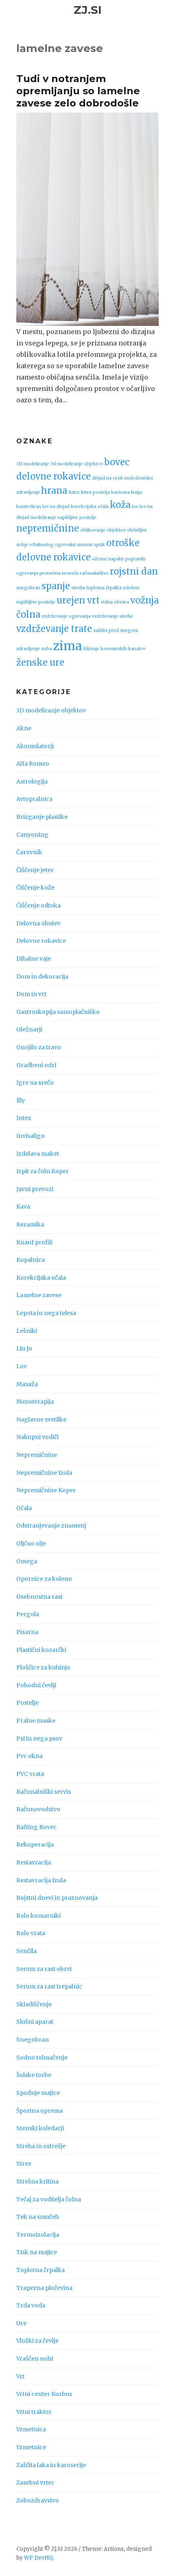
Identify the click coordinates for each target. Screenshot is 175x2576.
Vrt (20, 2376)
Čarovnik (29, 852)
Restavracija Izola (41, 1880)
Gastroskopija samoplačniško (58, 1012)
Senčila (26, 1951)
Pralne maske (36, 1721)
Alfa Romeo (33, 764)
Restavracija (34, 1862)
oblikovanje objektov (103, 530)
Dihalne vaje (34, 959)
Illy (21, 1100)
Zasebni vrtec (35, 2483)
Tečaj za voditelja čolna (49, 2199)
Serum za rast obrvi (44, 1969)
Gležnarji (29, 1029)
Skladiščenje (34, 2004)
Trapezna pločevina (44, 2288)
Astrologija (32, 781)
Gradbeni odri (36, 1065)
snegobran (28, 588)
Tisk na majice (37, 2252)
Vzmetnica (31, 2429)
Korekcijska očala (41, 1278)
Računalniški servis (44, 1792)
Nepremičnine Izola (44, 1473)
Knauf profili (34, 1242)
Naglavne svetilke (41, 1419)
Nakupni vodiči (37, 1437)
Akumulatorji (35, 746)
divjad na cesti (107, 478)
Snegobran (33, 2040)
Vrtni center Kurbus (44, 2394)
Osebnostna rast (39, 1597)
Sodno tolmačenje (42, 2057)
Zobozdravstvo (38, 2500)
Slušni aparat (35, 2022)
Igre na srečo (35, 1083)
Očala (24, 1508)
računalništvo (94, 573)
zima (67, 646)
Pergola (28, 1614)
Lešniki (27, 1331)
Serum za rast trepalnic (49, 1986)
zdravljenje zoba (34, 649)
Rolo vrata (31, 1933)
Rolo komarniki (38, 1916)
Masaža (27, 1384)
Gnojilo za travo (39, 1047)
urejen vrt (78, 600)
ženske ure (40, 662)
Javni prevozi (35, 1189)
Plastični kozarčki (41, 1650)
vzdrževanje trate (54, 629)
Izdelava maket (38, 1154)
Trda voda (31, 2305)
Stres (24, 2164)
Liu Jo (24, 1348)
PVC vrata (30, 1774)
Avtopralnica (34, 799)
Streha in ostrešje (41, 2146)
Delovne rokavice (41, 941)
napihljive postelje (77, 518)
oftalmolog (42, 545)
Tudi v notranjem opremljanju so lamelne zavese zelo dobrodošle (78, 91)
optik (99, 545)
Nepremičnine (37, 1455)
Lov (22, 1366)
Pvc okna (30, 1756)
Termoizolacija (38, 2235)
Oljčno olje (31, 1543)
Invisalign (31, 1136)
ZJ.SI (88, 10)
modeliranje (43, 518)
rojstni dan (134, 571)
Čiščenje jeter (35, 870)
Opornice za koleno (44, 1579)
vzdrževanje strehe (113, 616)
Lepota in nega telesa (46, 1313)
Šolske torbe (34, 2075)
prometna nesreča (59, 573)
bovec (117, 462)
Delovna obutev (38, 923)
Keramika (30, 1224)
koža (120, 505)
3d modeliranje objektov (77, 464)
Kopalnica (31, 1260)
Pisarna (27, 1632)
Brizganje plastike (42, 817)
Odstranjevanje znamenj (51, 1526)
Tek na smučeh (38, 2217)
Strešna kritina (37, 2181)
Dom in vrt (31, 994)
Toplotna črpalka (40, 2270)
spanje (56, 586)
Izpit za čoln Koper (43, 1171)
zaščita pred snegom (116, 630)
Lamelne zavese (39, 1295)
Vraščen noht (35, 2359)
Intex (74, 492)
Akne (24, 728)
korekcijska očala (90, 507)
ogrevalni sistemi (74, 545)
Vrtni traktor (34, 2412)
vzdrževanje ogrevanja (66, 616)
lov (135, 507)
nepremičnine (48, 528)
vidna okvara (115, 602)
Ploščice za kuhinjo (43, 1667)
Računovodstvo (38, 1809)
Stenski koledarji (40, 2128)
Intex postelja (95, 492)
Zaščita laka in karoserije (51, 2465)
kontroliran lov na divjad (43, 507)
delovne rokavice (54, 476)
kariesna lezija (127, 492)
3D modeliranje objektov (51, 710)
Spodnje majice (38, 2093)
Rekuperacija (35, 1845)
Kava (23, 1207)
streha (78, 588)
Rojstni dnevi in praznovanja (57, 1898)
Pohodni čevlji (36, 1685)
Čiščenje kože (35, 888)
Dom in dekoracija (42, 977)
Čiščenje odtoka (38, 905)
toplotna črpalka (104, 588)
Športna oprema (39, 2111)
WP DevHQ (38, 2558)
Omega (27, 1561)
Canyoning (32, 835)
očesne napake (108, 559)
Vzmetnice (31, 2447)
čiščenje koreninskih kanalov (114, 649)
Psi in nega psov (39, 1738)
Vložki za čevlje (37, 2341)
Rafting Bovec (36, 1827)
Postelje (27, 1703)
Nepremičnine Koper (46, 1490)
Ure (21, 2323)
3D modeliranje (33, 464)
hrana (54, 490)
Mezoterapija (35, 1402)
